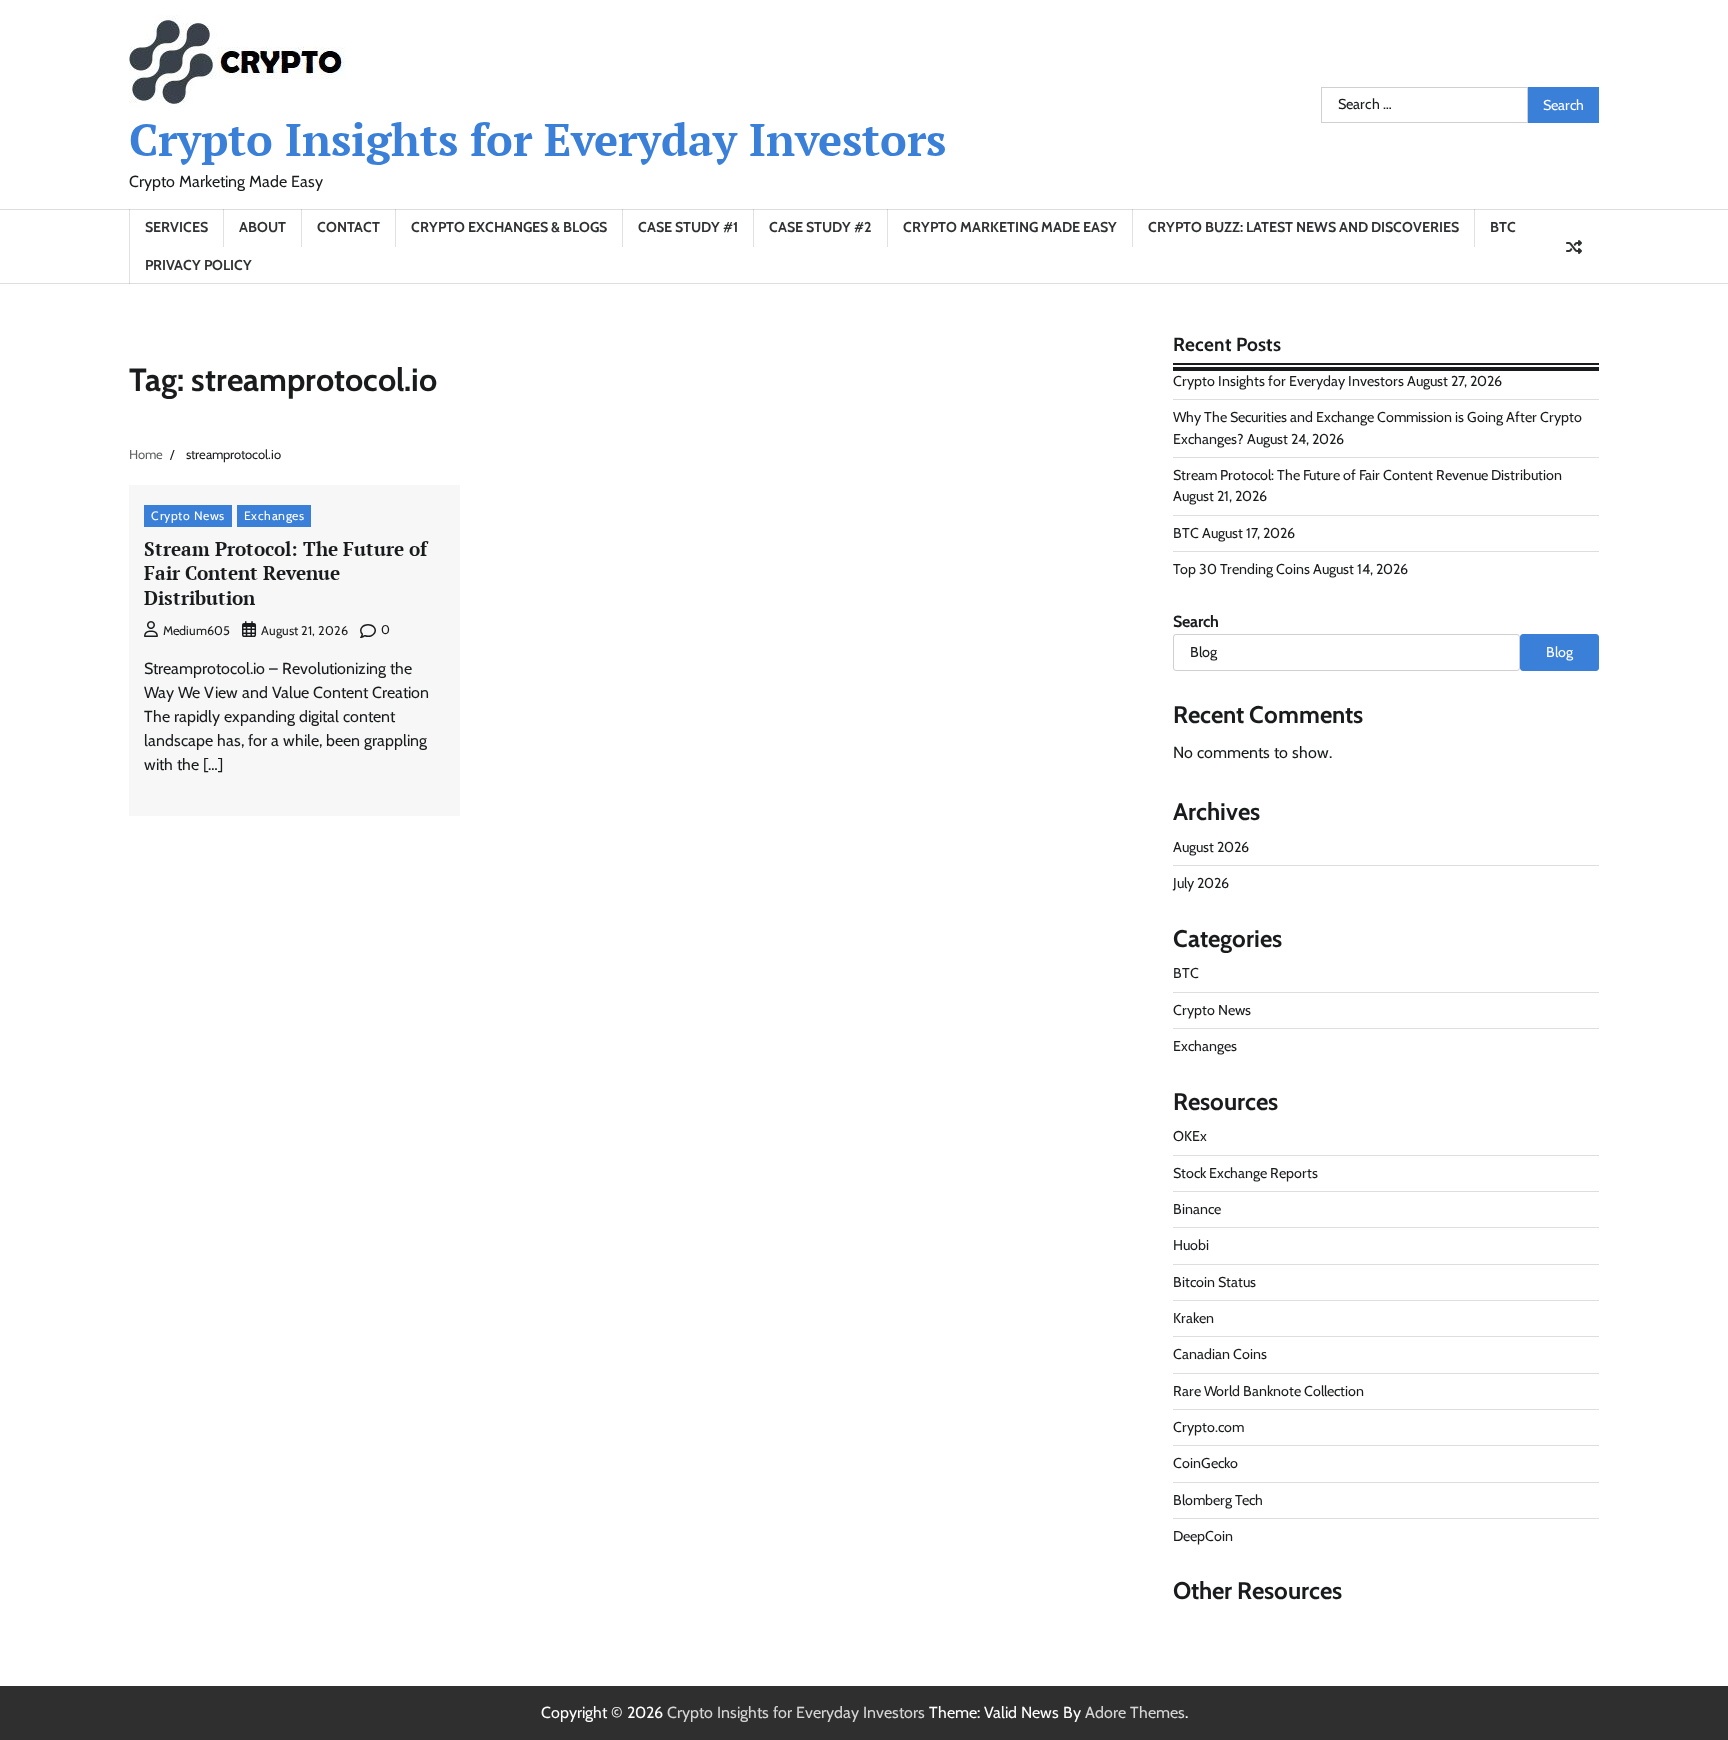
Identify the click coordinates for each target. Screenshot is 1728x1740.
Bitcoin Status (1214, 1282)
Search (1196, 621)
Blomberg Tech (1218, 1500)
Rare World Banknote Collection (1268, 1391)
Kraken (1193, 1318)
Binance (1197, 1209)
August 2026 (1211, 847)
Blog (1559, 652)
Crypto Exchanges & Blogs (509, 227)
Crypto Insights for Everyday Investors (537, 139)
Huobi (1191, 1245)
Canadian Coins (1220, 1354)
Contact (348, 227)
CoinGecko (1205, 1463)
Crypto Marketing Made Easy (1010, 227)
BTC (1503, 227)
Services (176, 227)
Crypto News (188, 515)
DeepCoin (1203, 1536)
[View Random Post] (1574, 247)
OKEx (1190, 1136)
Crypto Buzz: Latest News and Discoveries (1303, 227)
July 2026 (1201, 883)
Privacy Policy (198, 265)
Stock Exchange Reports (1245, 1173)
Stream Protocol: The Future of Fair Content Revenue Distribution (285, 573)
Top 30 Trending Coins (1241, 569)
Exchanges (274, 515)
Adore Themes (1135, 1712)
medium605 (196, 630)
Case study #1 (688, 227)
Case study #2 (820, 227)
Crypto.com (1208, 1427)
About (262, 227)
